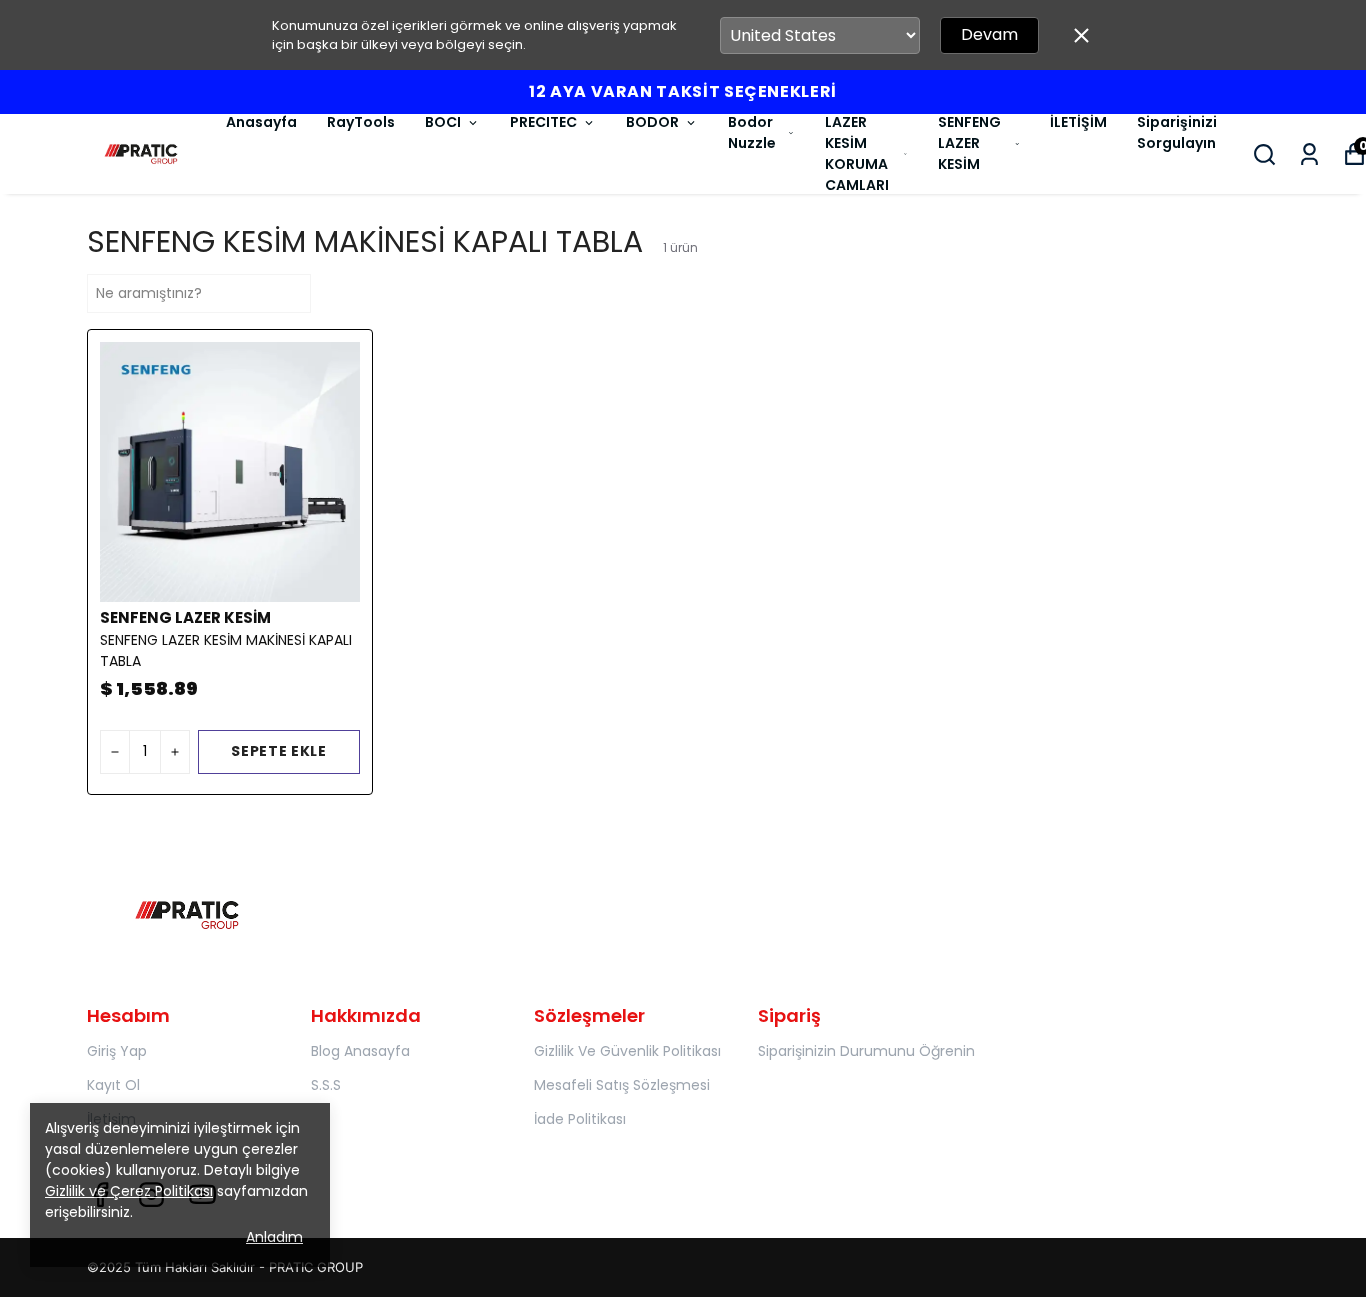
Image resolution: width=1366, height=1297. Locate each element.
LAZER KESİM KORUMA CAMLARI (857, 153)
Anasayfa (261, 122)
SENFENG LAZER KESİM (969, 143)
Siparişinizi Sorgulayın (1177, 132)
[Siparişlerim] (1309, 154)
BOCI (443, 122)
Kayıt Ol (113, 1085)
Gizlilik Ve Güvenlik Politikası (627, 1051)
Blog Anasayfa (360, 1051)
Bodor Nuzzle (752, 132)
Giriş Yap (117, 1051)
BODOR (652, 122)
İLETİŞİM (1078, 122)
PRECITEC (543, 122)
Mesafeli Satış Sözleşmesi (622, 1085)
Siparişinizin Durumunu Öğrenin (866, 1051)
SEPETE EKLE (279, 751)
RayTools (361, 122)
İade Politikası (580, 1119)
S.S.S (326, 1085)
